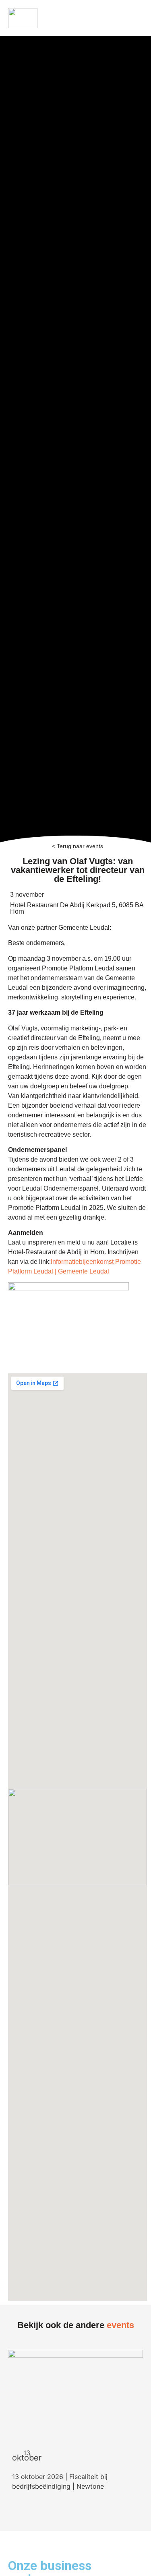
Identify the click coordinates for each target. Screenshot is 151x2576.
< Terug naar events (78, 846)
